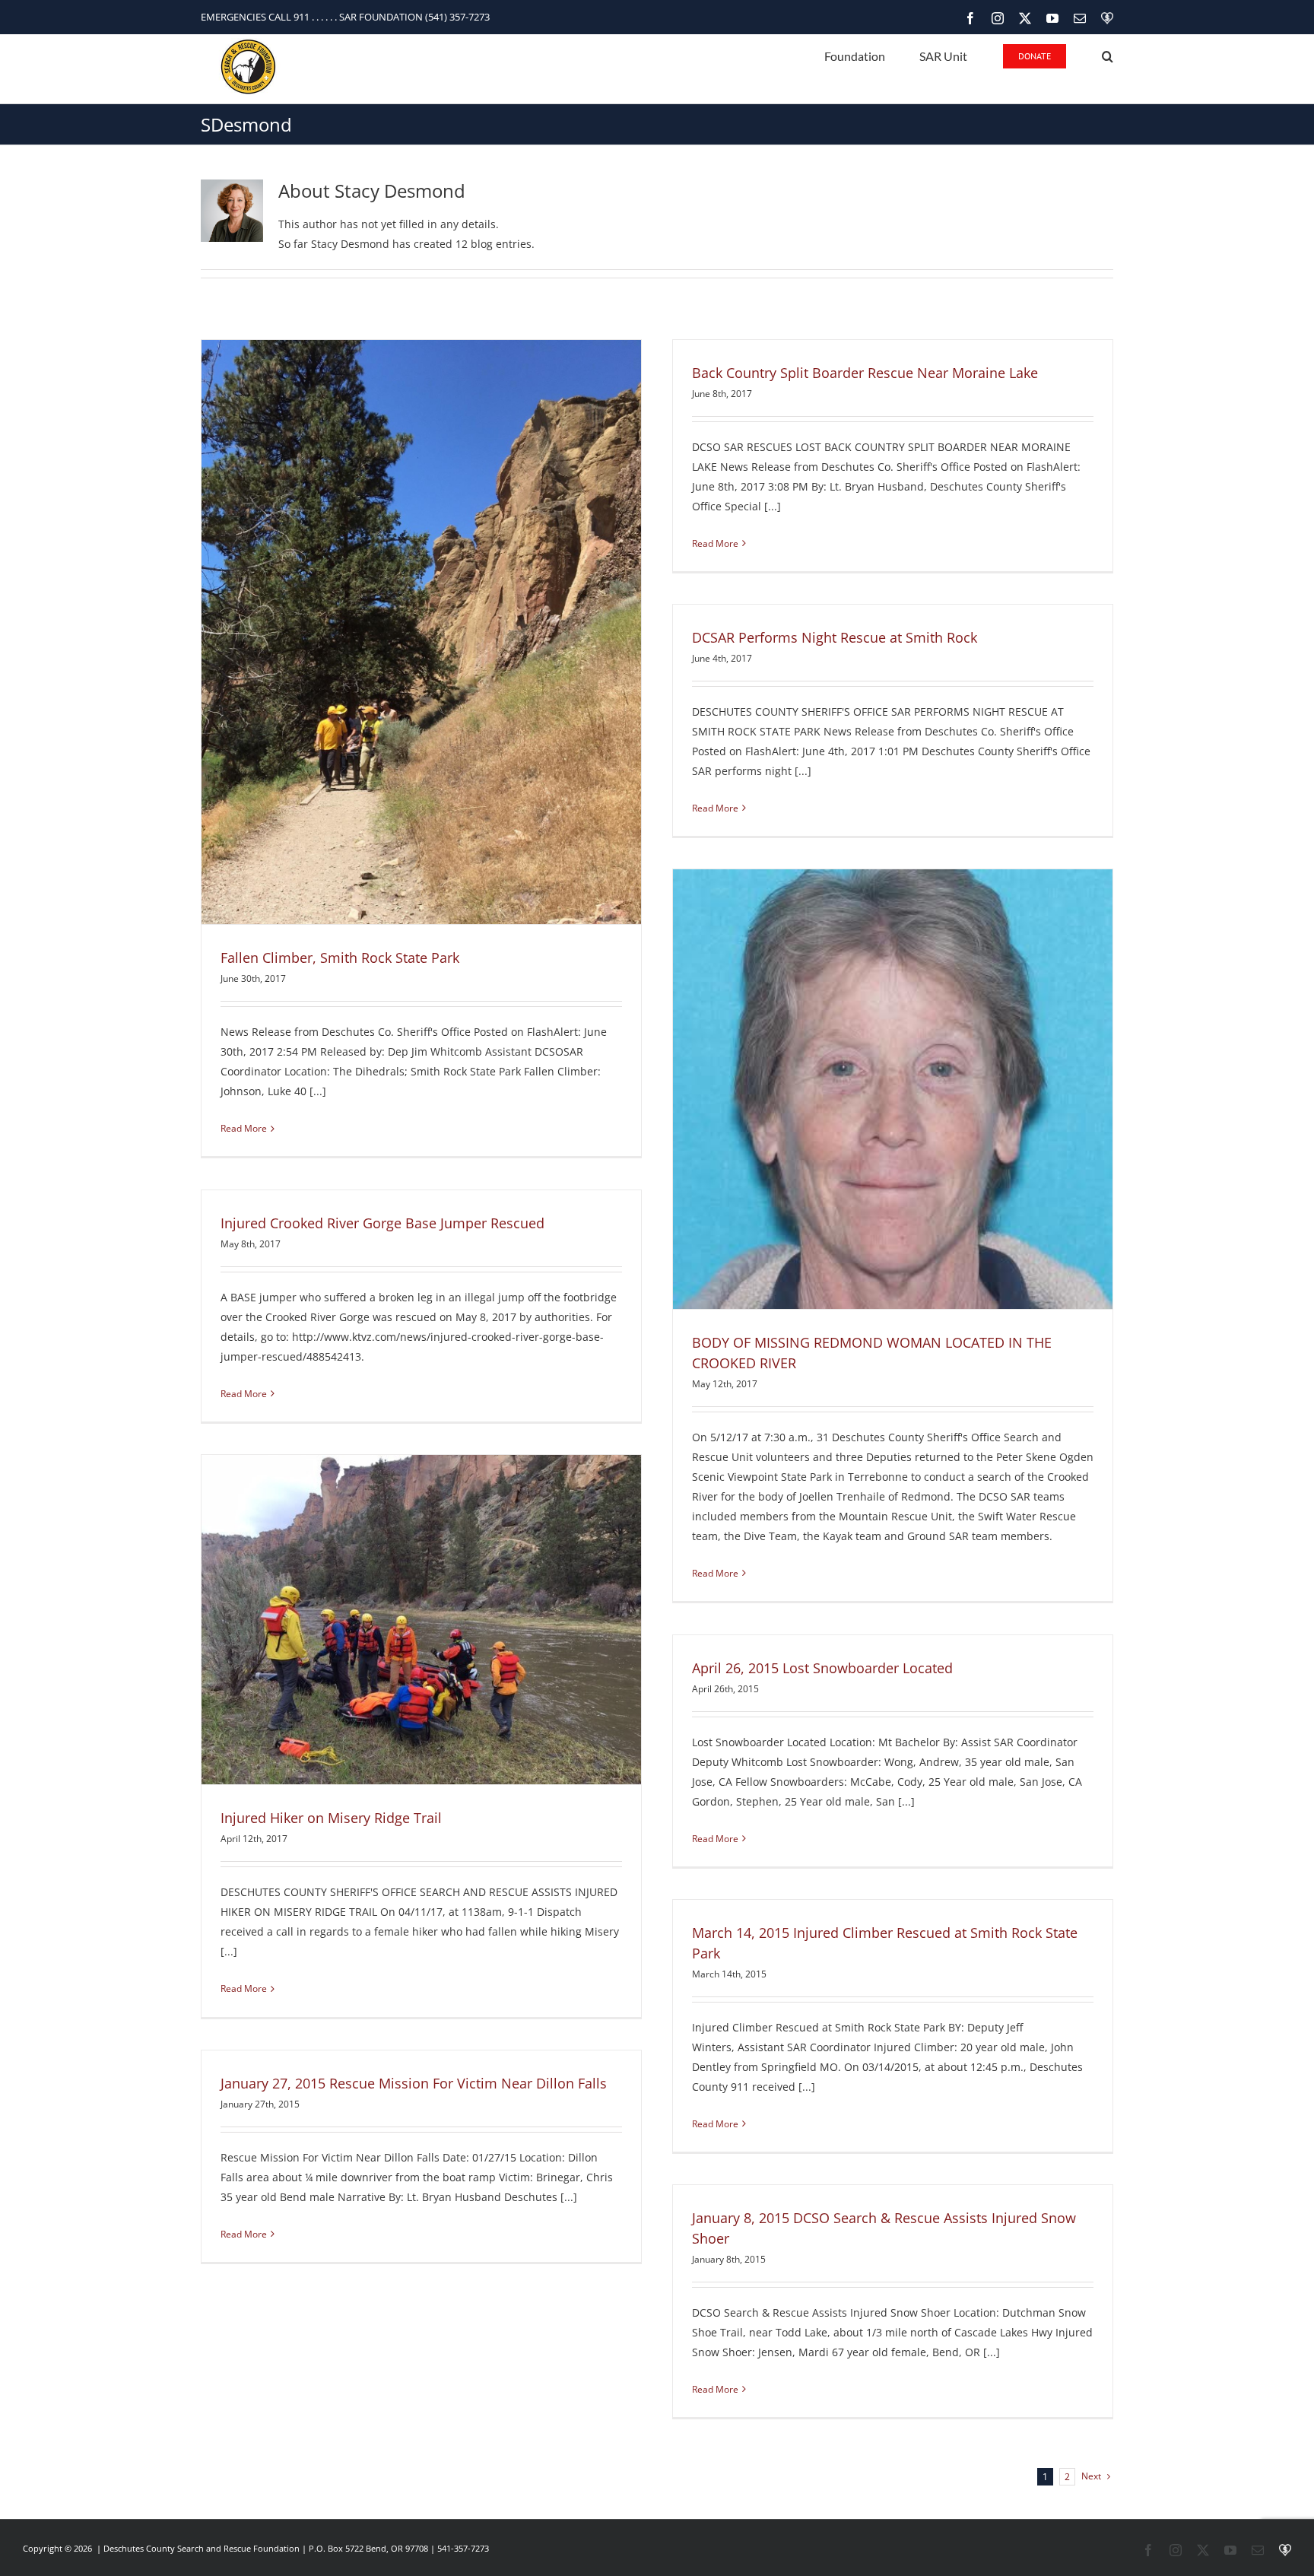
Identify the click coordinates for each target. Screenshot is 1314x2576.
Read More (244, 1128)
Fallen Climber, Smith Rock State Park (340, 958)
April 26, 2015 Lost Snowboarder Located (822, 1668)
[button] (1108, 55)
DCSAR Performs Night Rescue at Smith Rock (835, 637)
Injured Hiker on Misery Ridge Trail (331, 1818)
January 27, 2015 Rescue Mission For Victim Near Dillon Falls (414, 2083)
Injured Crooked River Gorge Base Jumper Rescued (382, 1223)
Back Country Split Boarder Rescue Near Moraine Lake (865, 373)
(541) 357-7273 (457, 17)
